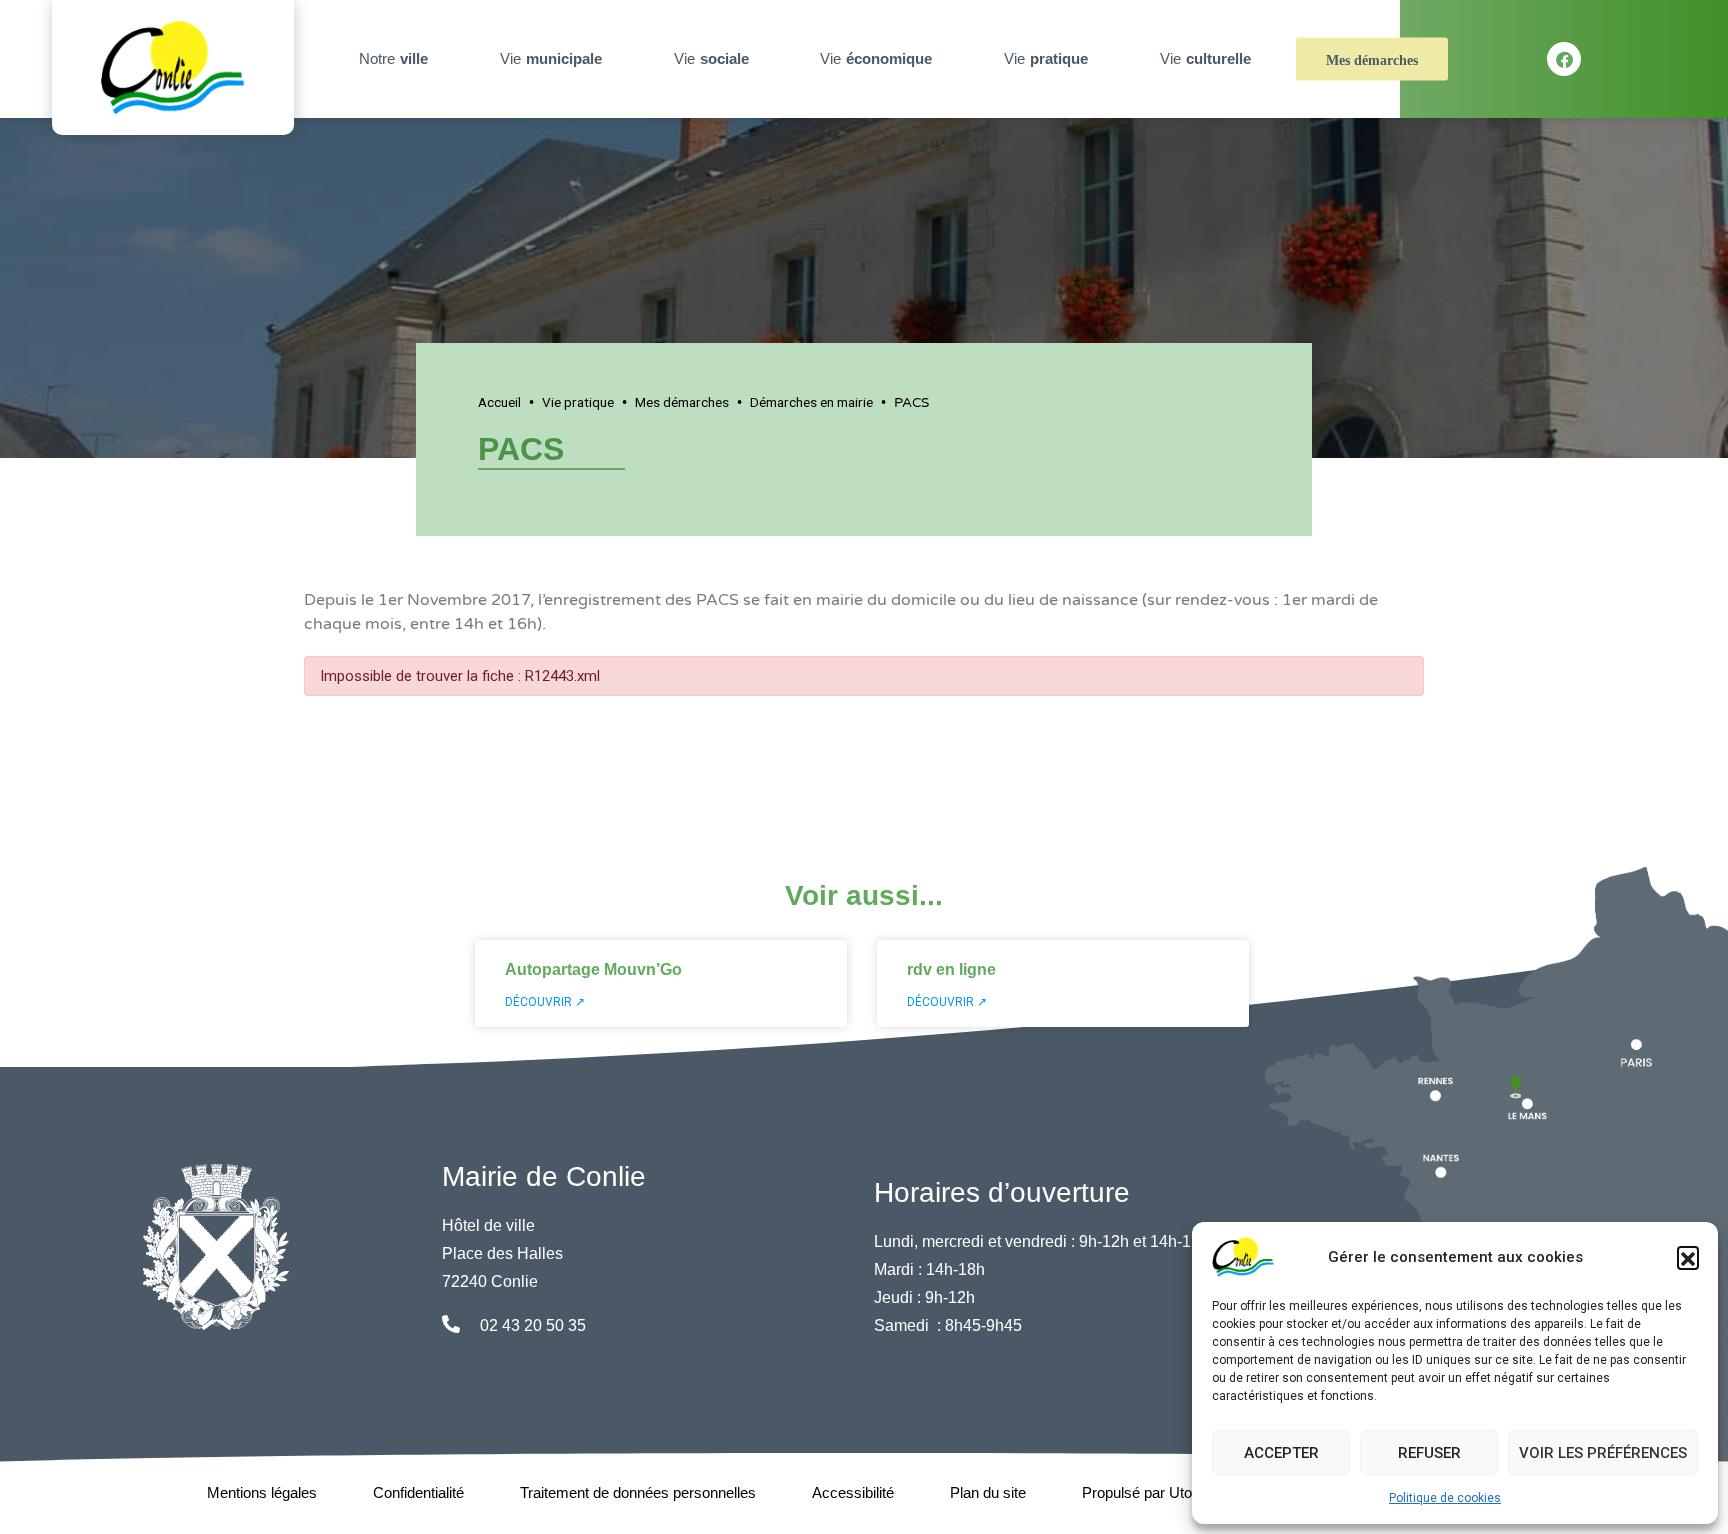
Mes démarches (1372, 60)
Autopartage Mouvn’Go (593, 969)
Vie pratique (578, 402)
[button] (1688, 1257)
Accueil (499, 402)
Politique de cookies (1445, 1498)
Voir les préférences (1603, 1453)
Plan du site (988, 1492)
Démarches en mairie (811, 402)
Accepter (1281, 1453)
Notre (393, 58)
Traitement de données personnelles (638, 1492)
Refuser (1429, 1453)
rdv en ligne (951, 969)
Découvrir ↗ (545, 1002)
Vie (551, 58)
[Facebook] (1564, 59)
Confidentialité (418, 1492)
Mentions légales (262, 1492)
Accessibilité (853, 1492)
